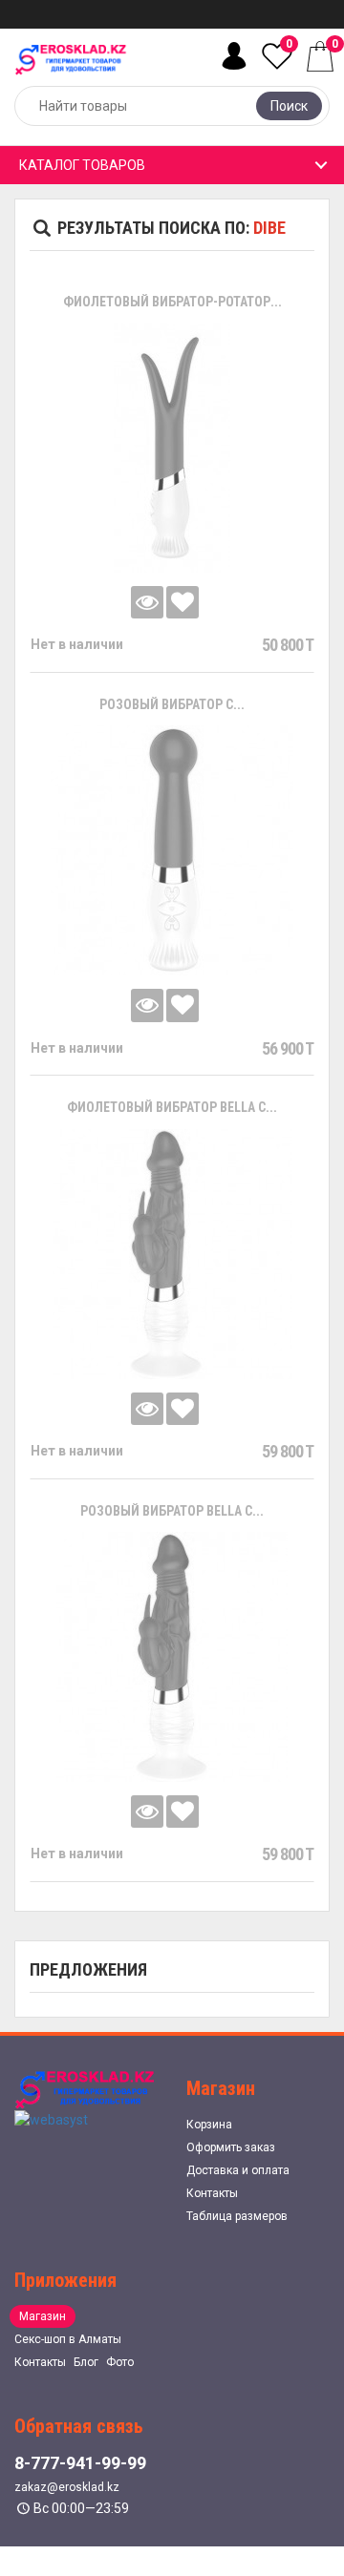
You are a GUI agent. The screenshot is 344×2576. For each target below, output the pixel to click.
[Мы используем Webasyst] (51, 2119)
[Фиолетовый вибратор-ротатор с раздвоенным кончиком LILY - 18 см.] (172, 448)
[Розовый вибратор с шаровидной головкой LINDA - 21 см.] (172, 850)
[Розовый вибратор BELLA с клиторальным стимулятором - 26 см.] (172, 1657)
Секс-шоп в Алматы (68, 2339)
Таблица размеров (237, 2216)
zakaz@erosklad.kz (67, 2487)
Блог (86, 2362)
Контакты (212, 2193)
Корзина (209, 2125)
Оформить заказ (231, 2147)
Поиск (289, 106)
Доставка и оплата (238, 2170)
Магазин (43, 2316)
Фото (120, 2362)
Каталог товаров (82, 165)
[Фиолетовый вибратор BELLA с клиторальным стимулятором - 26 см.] (172, 1254)
